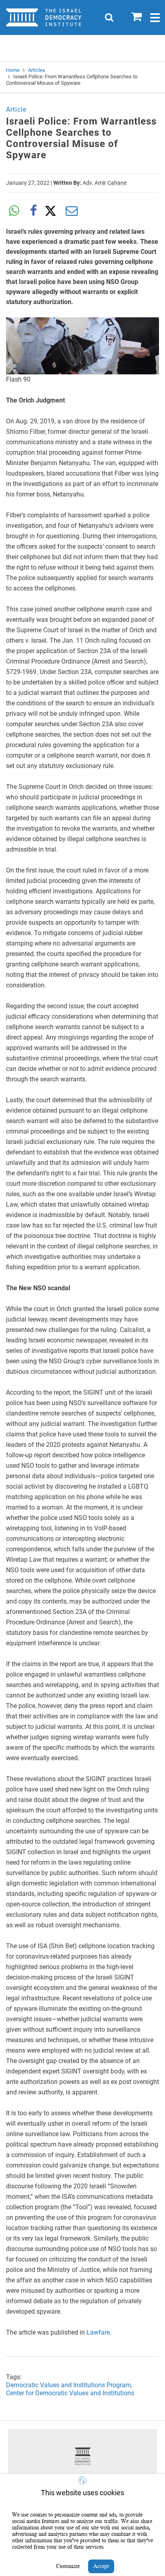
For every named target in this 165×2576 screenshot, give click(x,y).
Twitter (52, 211)
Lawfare (98, 2332)
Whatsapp (14, 211)
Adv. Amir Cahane (105, 183)
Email (72, 211)
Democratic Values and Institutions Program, (69, 2385)
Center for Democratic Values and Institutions (70, 2393)
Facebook (33, 211)
